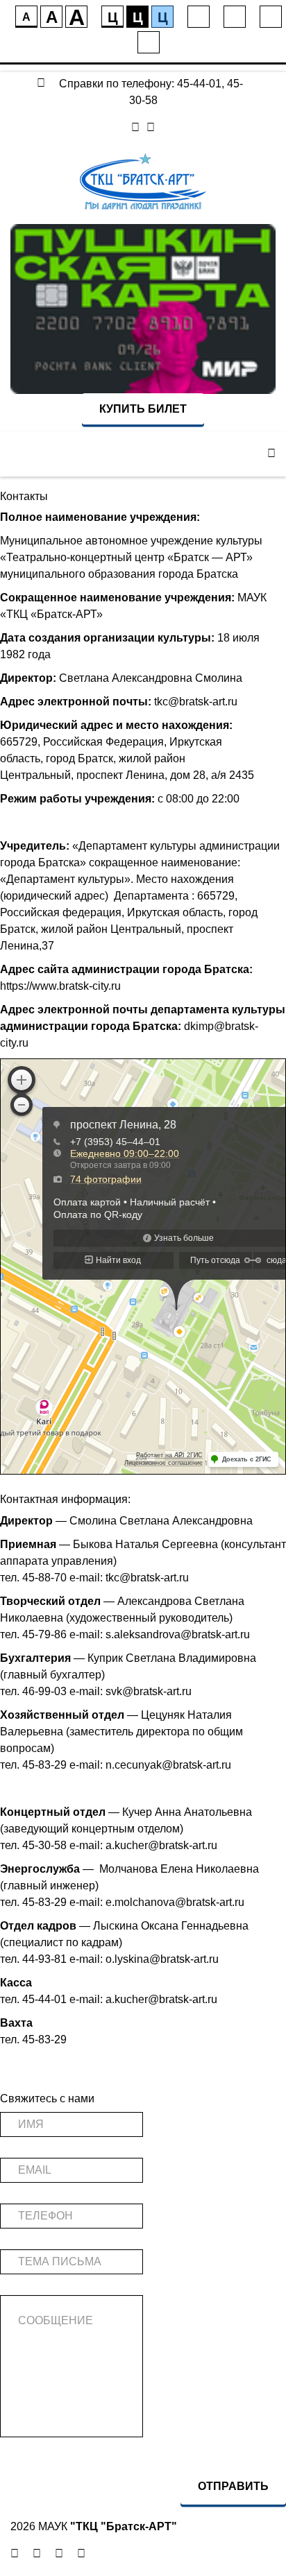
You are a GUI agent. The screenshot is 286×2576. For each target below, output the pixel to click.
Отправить (233, 2486)
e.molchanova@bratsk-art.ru (175, 1902)
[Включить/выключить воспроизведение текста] (235, 17)
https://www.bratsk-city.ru (60, 986)
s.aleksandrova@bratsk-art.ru (178, 1634)
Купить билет (143, 409)
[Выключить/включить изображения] (199, 17)
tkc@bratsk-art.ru (196, 702)
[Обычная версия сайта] (149, 42)
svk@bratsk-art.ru (149, 1691)
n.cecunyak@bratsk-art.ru (168, 1765)
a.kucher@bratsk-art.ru (161, 1845)
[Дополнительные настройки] (271, 17)
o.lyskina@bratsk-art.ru (162, 1959)
